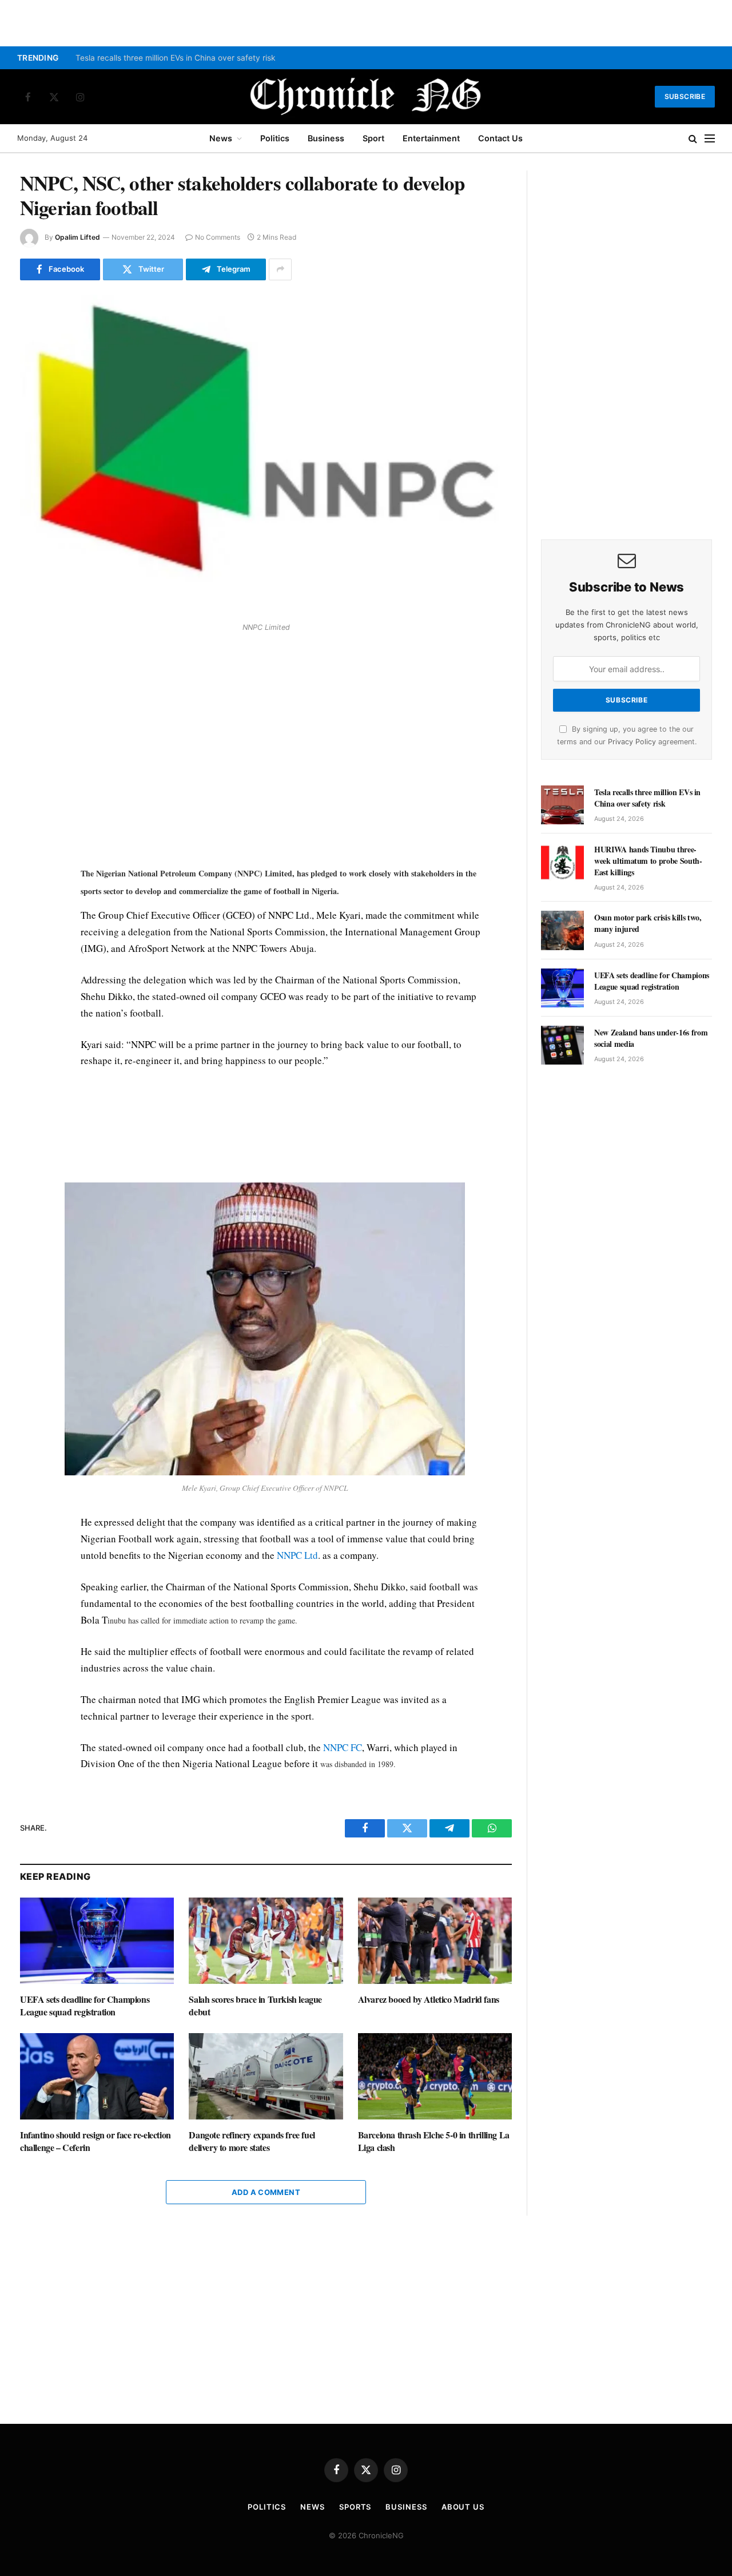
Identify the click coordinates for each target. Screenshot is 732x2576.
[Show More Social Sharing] (280, 269)
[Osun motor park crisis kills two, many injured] (562, 930)
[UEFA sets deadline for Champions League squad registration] (97, 1941)
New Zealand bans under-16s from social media (651, 1038)
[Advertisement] (281, 750)
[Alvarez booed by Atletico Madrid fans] (435, 1941)
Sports (355, 2507)
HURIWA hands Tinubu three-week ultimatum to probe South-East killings (648, 861)
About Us (463, 2507)
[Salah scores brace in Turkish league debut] (266, 1941)
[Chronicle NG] (366, 97)
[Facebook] (31, 666)
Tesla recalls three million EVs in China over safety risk (176, 58)
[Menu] (710, 139)
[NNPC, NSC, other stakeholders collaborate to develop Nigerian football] (266, 455)
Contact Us (500, 138)
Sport (373, 138)
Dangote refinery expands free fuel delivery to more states (252, 2141)
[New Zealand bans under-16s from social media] (562, 1045)
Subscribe (685, 96)
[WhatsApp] (31, 719)
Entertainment (431, 138)
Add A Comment (266, 2192)
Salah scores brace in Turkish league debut (255, 2006)
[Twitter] (31, 693)
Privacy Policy (632, 742)
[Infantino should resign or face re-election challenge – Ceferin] (97, 2076)
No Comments (218, 237)
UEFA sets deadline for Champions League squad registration (85, 2006)
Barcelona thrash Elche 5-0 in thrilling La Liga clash (434, 2141)
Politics (275, 138)
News (221, 138)
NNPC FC (343, 1747)
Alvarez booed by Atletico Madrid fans (429, 1999)
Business (326, 138)
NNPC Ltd (297, 1555)
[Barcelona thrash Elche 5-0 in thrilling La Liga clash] (435, 2076)
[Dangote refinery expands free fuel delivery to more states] (266, 2076)
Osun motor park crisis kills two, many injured (648, 923)
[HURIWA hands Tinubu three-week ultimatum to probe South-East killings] (562, 862)
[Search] (693, 139)
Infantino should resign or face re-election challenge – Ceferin (96, 2141)
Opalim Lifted (77, 237)
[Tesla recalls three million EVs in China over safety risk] (562, 805)
